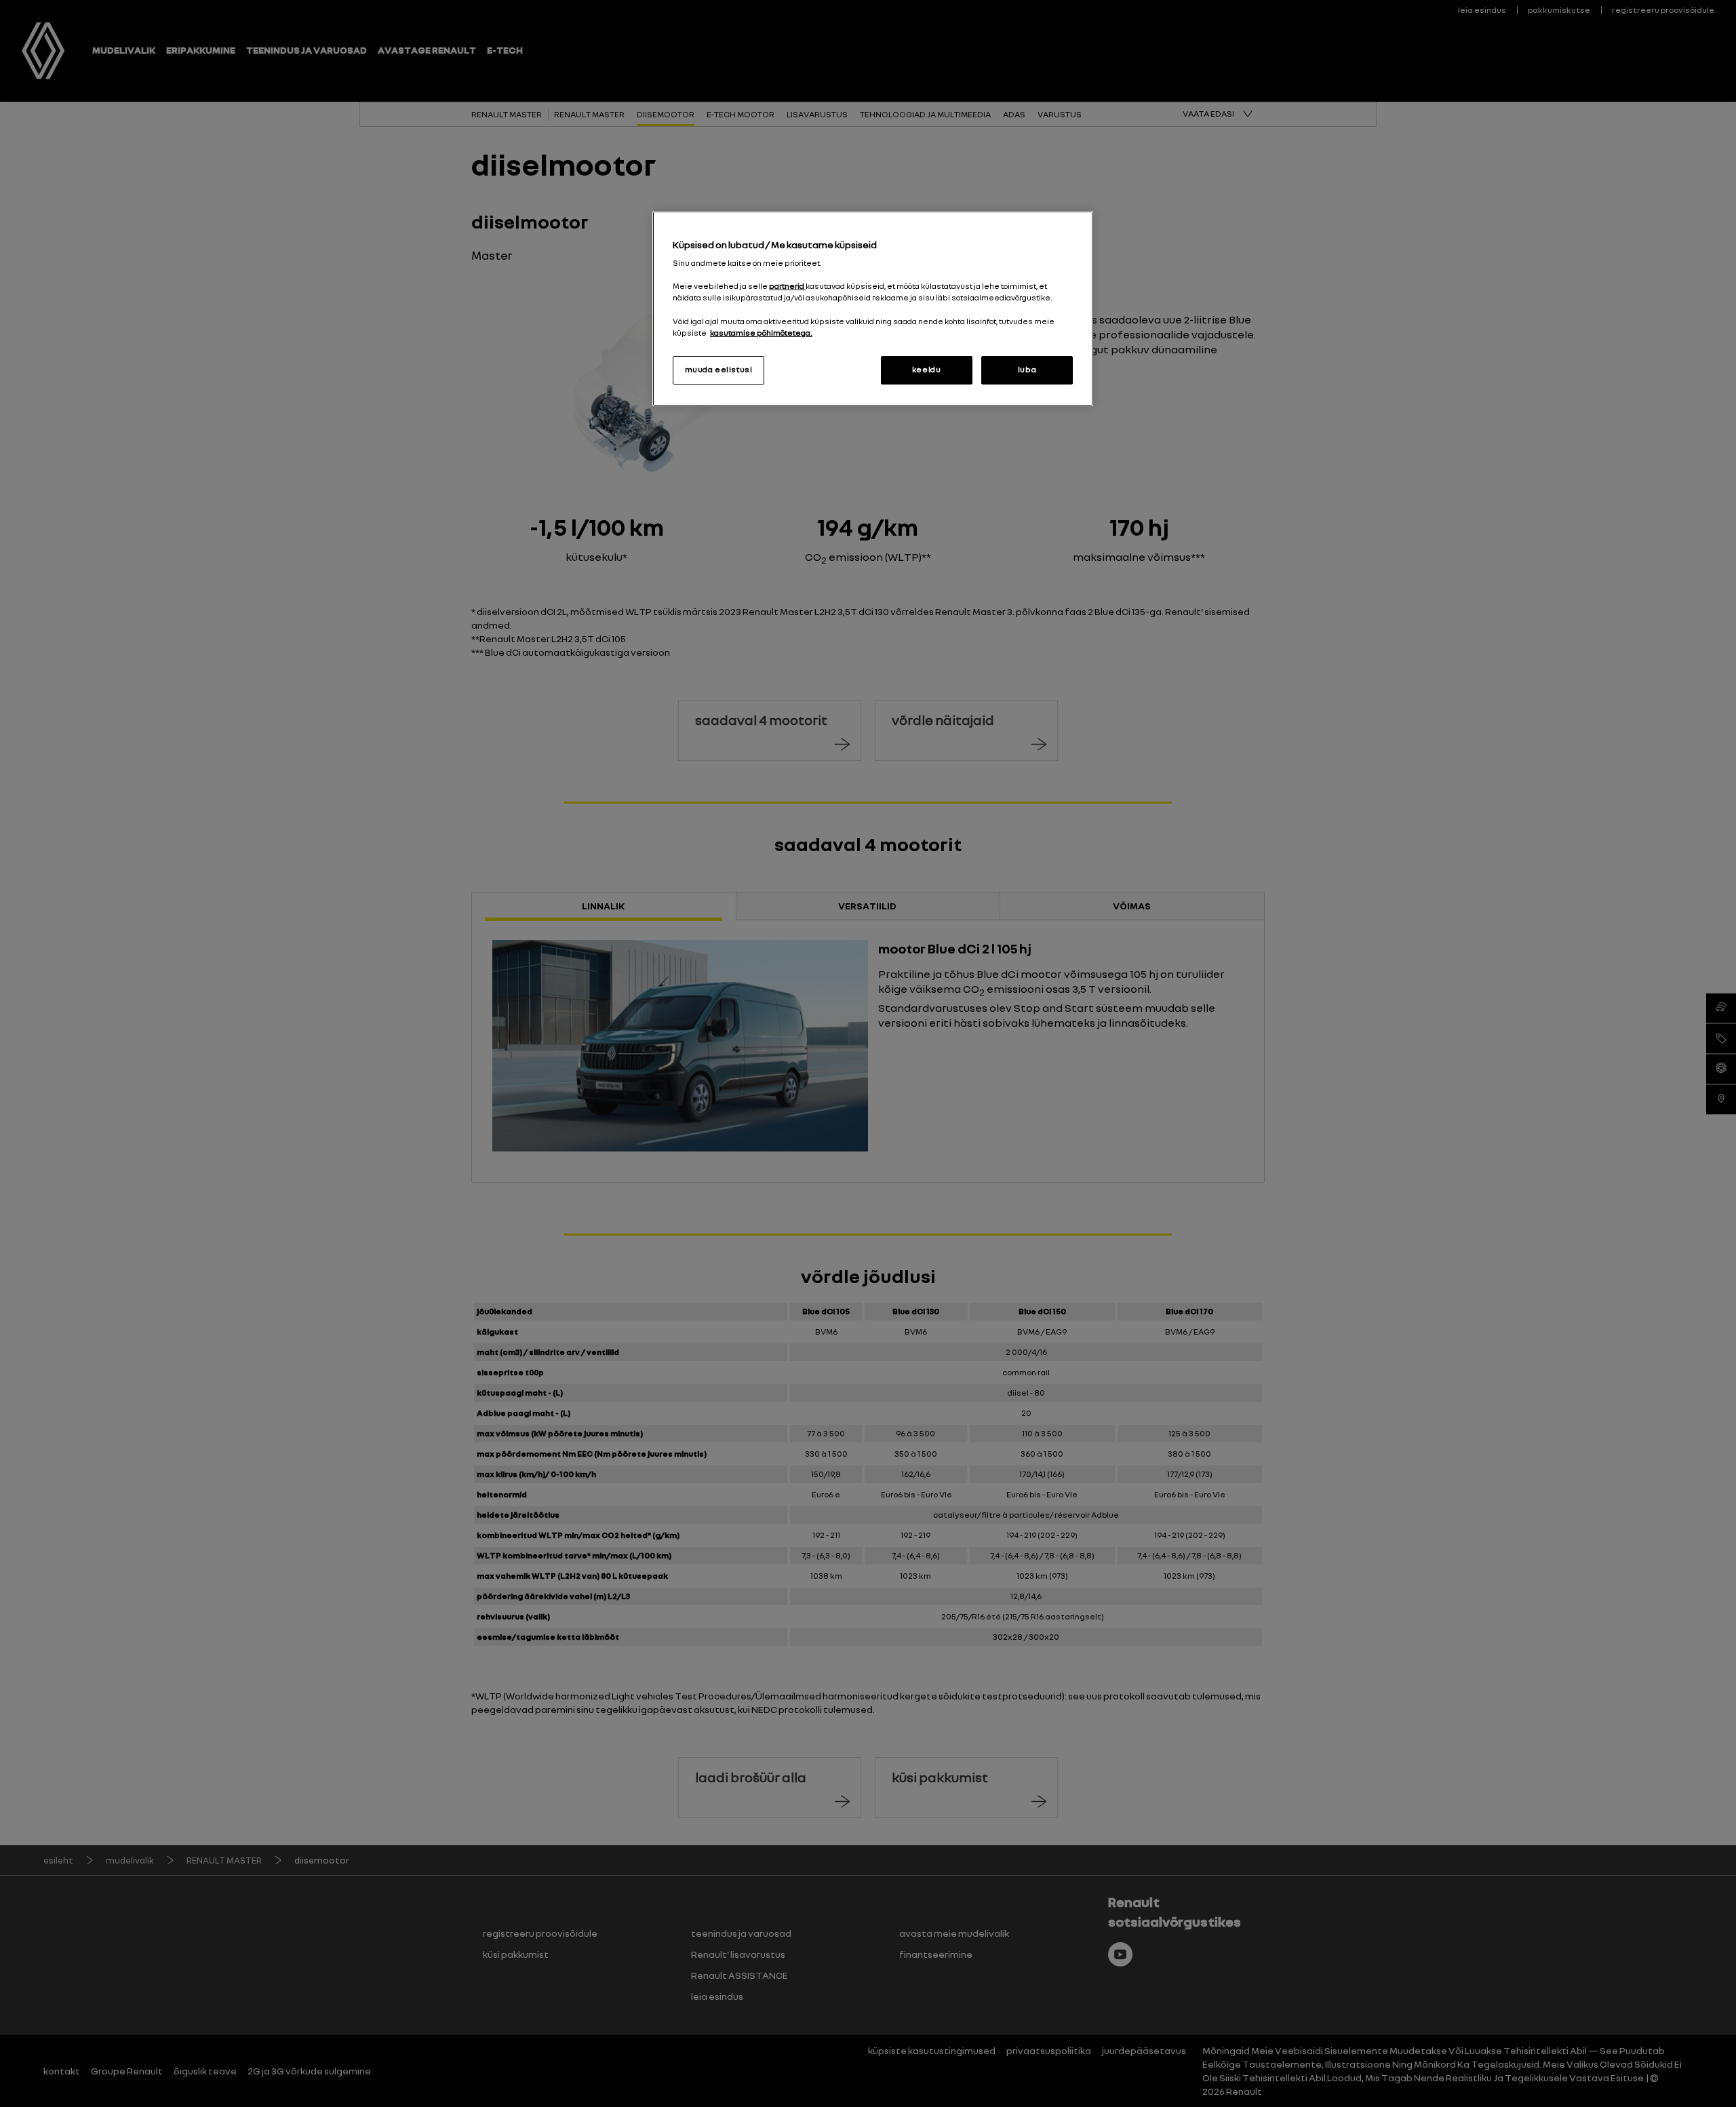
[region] (873, 309)
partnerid (787, 286)
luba (1027, 370)
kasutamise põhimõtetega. (761, 333)
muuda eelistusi (719, 370)
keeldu (926, 370)
